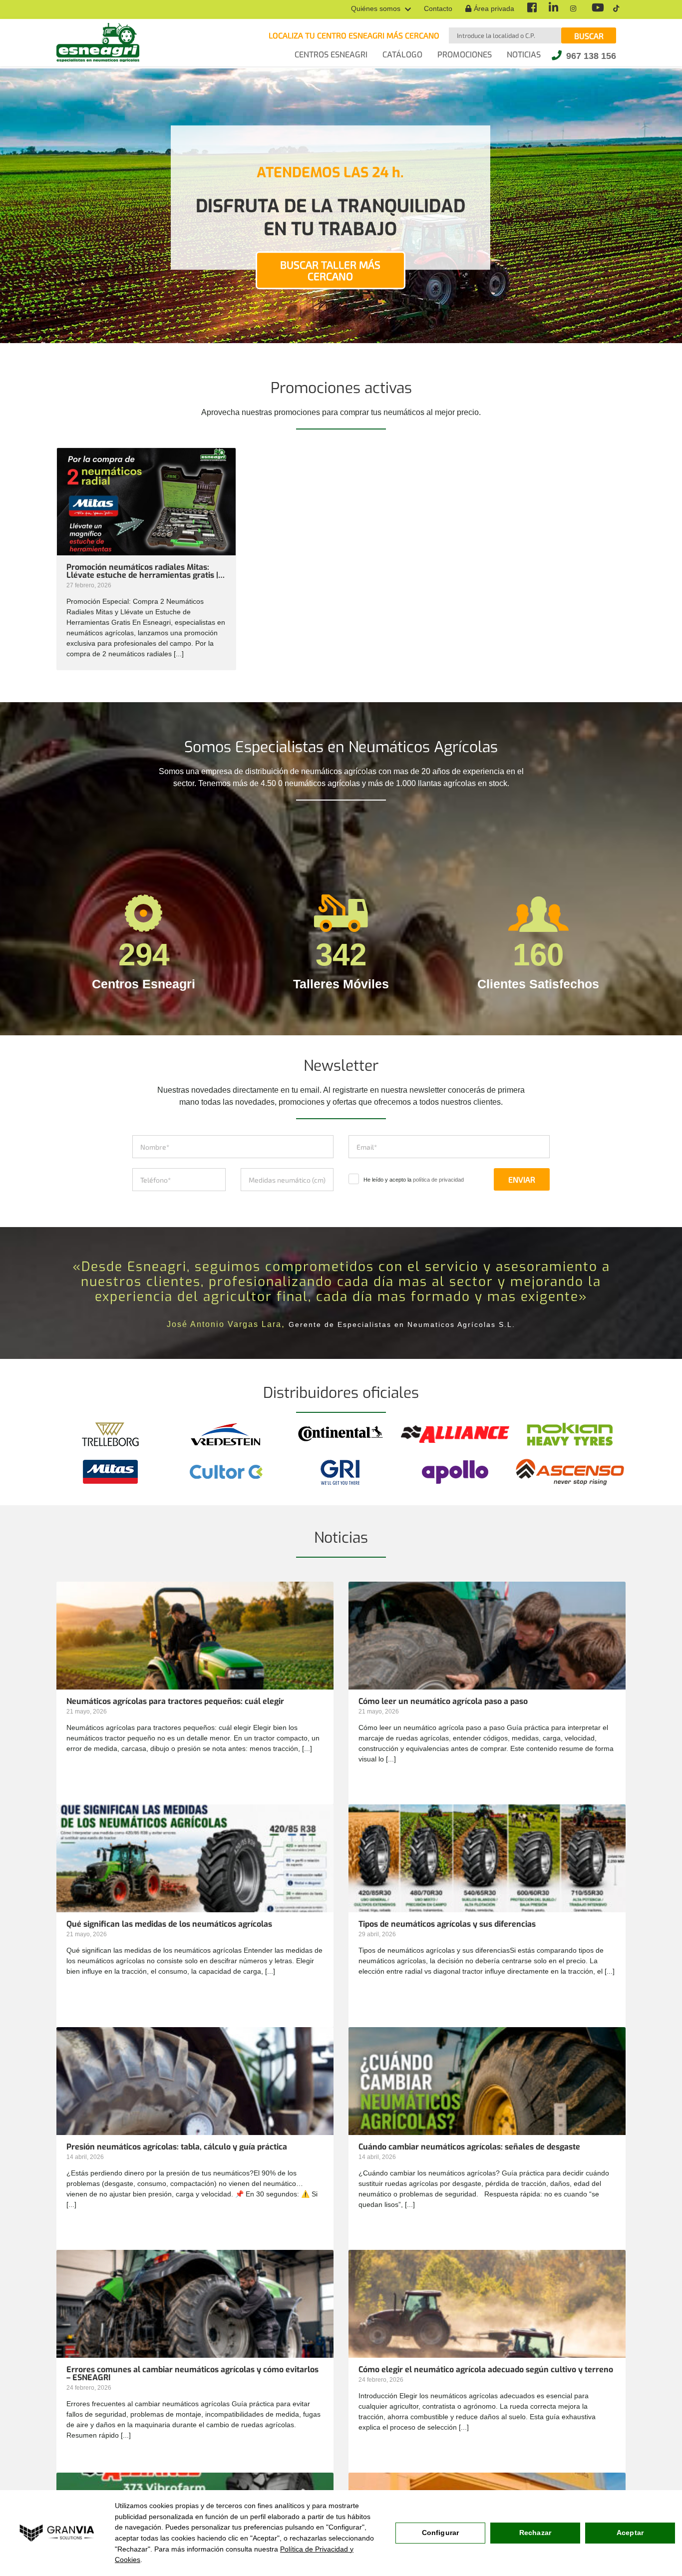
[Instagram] (574, 9)
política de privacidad (438, 1180)
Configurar (440, 2533)
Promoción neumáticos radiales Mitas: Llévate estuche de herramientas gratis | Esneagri (142, 571)
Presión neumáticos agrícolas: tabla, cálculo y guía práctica (177, 2147)
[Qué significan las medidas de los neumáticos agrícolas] (195, 1892)
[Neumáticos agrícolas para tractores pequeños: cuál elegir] (195, 1669)
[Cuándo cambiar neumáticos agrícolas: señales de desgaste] (487, 2115)
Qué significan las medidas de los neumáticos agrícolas (169, 1924)
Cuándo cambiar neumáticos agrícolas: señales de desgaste (469, 2147)
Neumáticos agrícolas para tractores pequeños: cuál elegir (175, 1702)
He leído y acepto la (414, 1180)
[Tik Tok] (616, 9)
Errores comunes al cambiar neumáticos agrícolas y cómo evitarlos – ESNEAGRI (192, 2374)
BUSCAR (589, 36)
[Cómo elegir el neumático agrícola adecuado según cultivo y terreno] (487, 2337)
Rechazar (535, 2533)
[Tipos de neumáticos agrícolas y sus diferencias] (487, 1892)
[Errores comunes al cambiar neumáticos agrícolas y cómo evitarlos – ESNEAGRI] (195, 2337)
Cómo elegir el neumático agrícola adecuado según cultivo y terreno (486, 2370)
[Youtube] (596, 9)
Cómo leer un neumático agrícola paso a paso (443, 1702)
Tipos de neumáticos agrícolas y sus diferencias (447, 1924)
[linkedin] (553, 9)
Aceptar (630, 2533)
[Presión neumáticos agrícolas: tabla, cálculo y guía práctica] (195, 2115)
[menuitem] (381, 9)
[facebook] (531, 9)
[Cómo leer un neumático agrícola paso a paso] (487, 1669)
